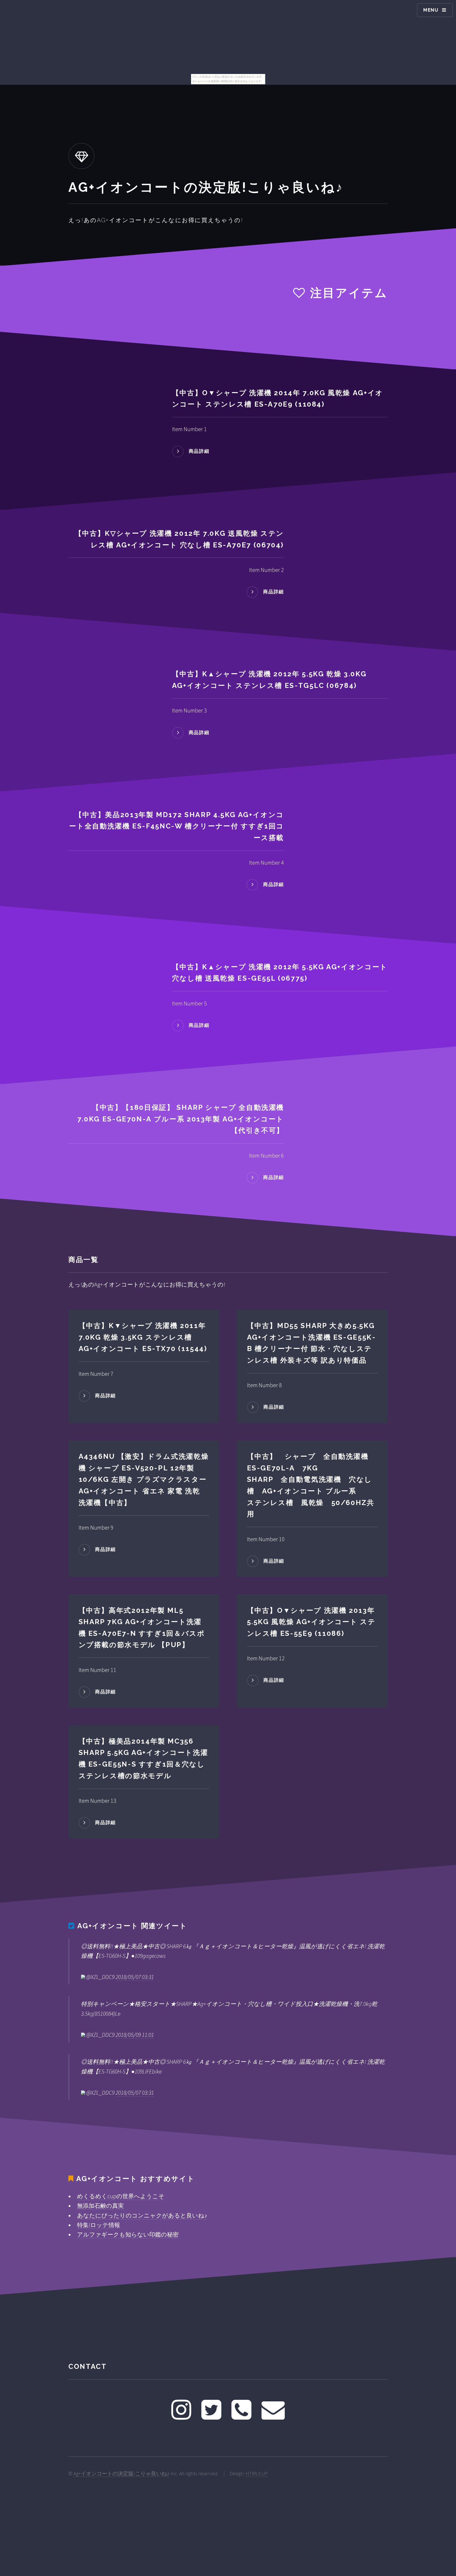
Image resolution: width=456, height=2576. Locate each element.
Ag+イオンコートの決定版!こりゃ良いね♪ (121, 2473)
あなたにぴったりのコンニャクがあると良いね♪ (142, 2215)
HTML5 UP (257, 2473)
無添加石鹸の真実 (100, 2206)
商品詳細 (199, 451)
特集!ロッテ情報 (99, 2225)
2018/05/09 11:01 (135, 2035)
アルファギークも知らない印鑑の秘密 (128, 2234)
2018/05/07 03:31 (135, 1977)
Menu (431, 10)
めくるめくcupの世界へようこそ (121, 2196)
